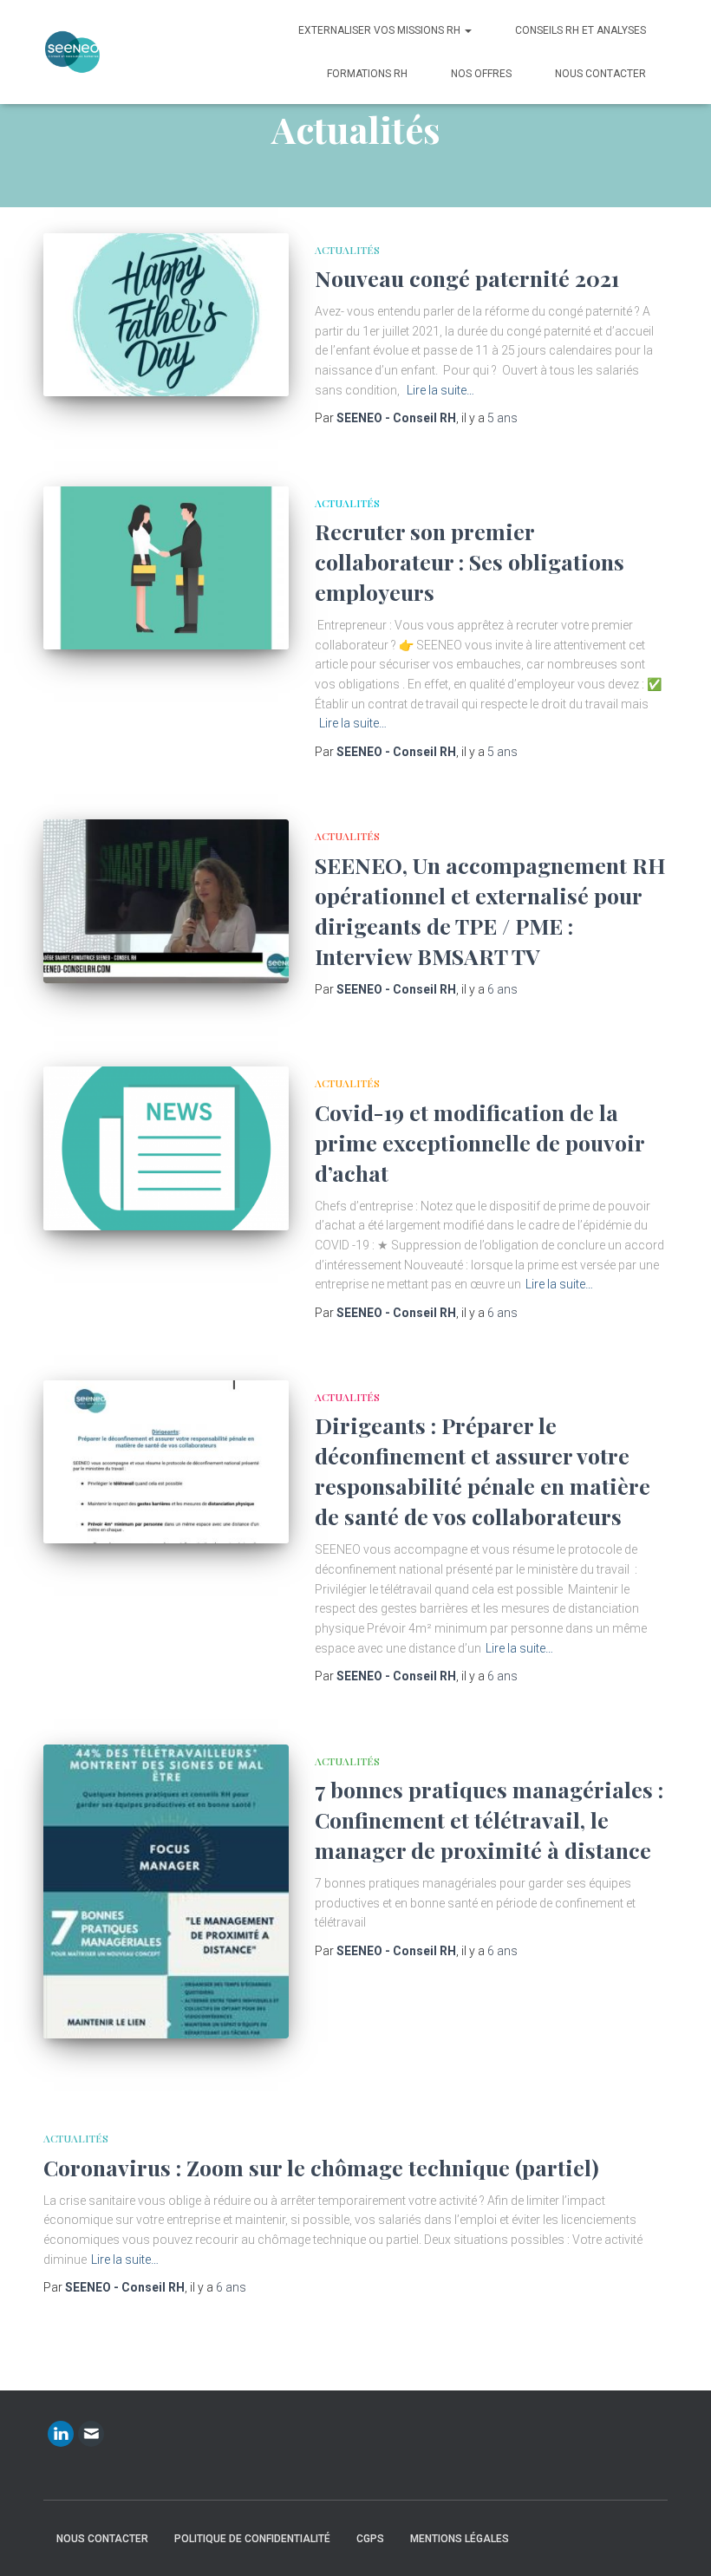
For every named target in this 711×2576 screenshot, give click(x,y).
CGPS (370, 2539)
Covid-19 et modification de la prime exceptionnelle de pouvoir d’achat (479, 1142)
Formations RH (367, 74)
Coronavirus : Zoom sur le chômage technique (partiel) (321, 2167)
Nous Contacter (600, 74)
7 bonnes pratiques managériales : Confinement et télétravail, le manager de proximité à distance (489, 1820)
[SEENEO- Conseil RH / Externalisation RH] (72, 52)
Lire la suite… (440, 390)
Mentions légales (460, 2539)
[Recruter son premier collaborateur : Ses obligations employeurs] (166, 568)
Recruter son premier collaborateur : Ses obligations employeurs (470, 561)
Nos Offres (481, 74)
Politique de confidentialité (252, 2539)
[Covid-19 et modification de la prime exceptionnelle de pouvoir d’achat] (166, 1148)
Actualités (347, 250)
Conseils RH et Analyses (581, 30)
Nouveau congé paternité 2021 (467, 278)
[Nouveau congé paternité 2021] (166, 315)
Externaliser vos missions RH (381, 30)
